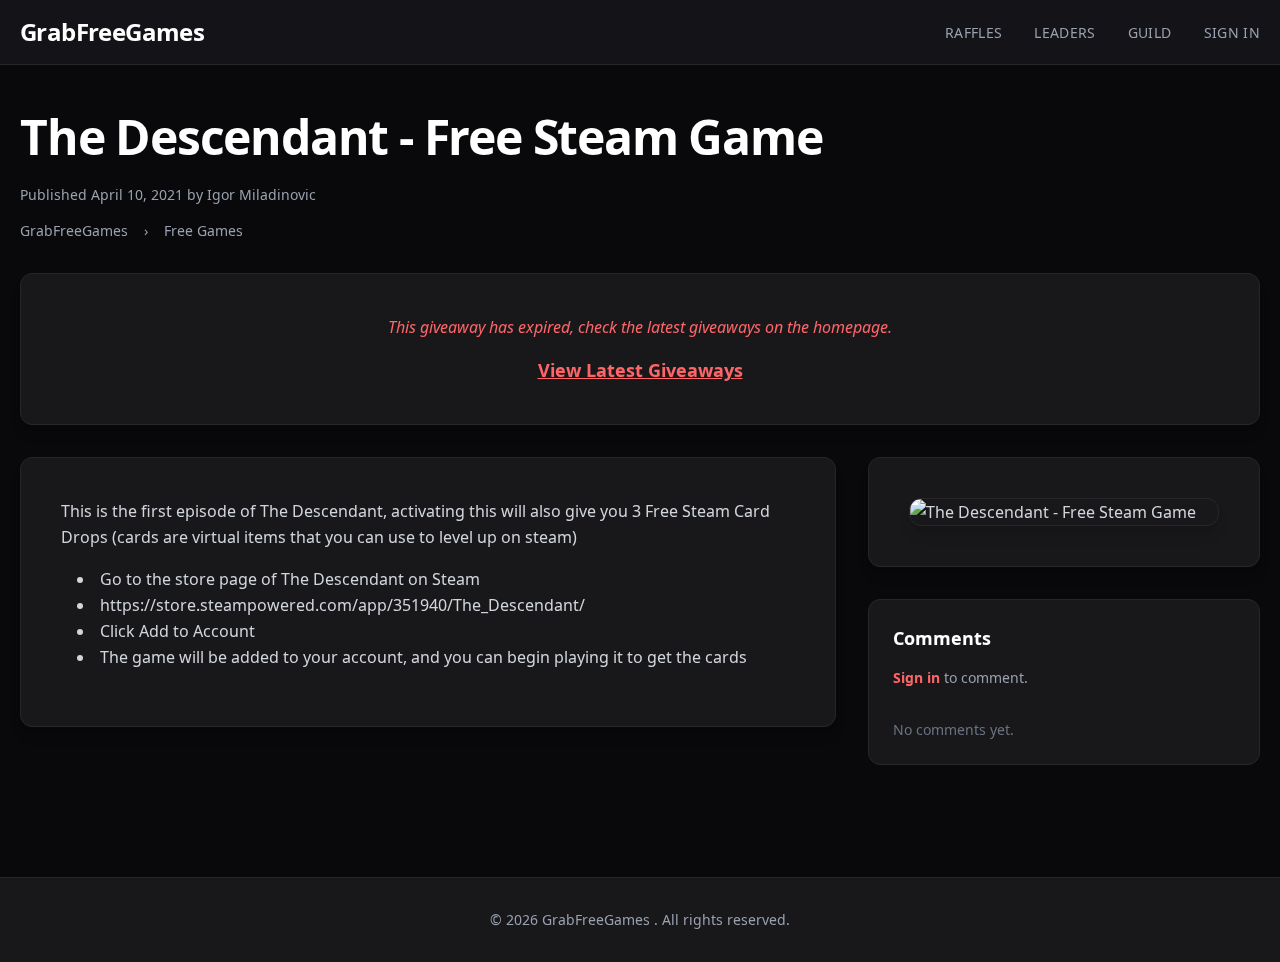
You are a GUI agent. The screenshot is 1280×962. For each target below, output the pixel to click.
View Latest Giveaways (640, 370)
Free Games (203, 230)
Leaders (1064, 32)
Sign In (1232, 32)
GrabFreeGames (112, 32)
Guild (1150, 32)
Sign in (916, 677)
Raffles (973, 32)
